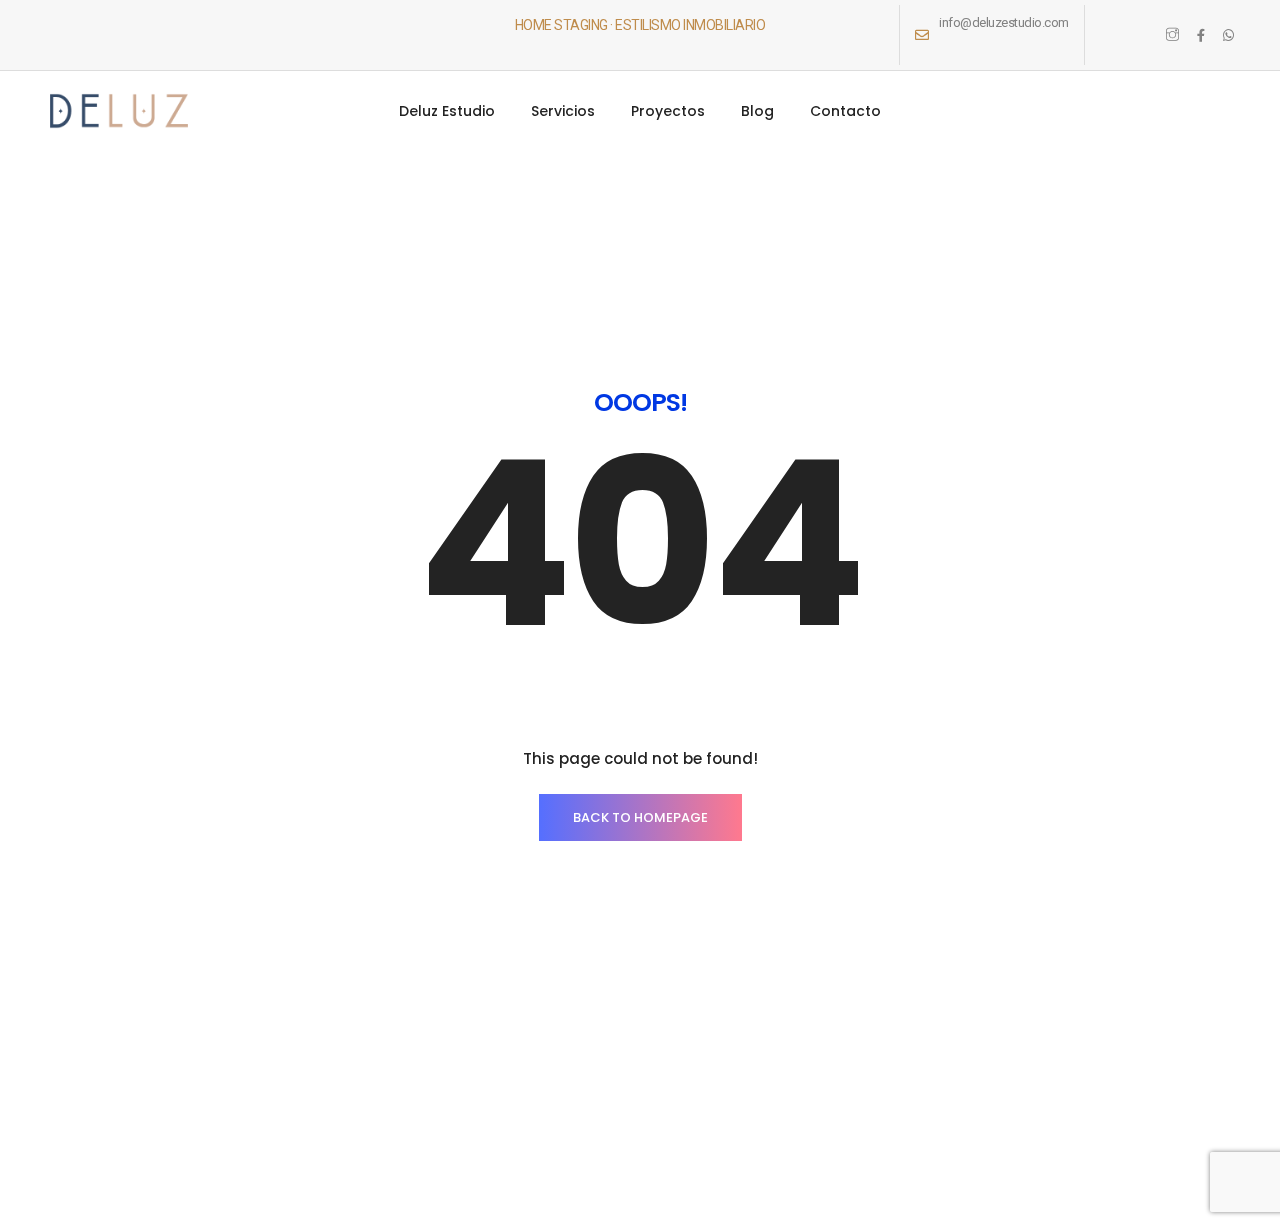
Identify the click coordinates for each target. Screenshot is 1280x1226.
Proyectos (668, 111)
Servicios (563, 111)
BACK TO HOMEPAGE (640, 817)
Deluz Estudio (447, 111)
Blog (757, 111)
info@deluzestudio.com (1004, 22)
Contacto (845, 111)
